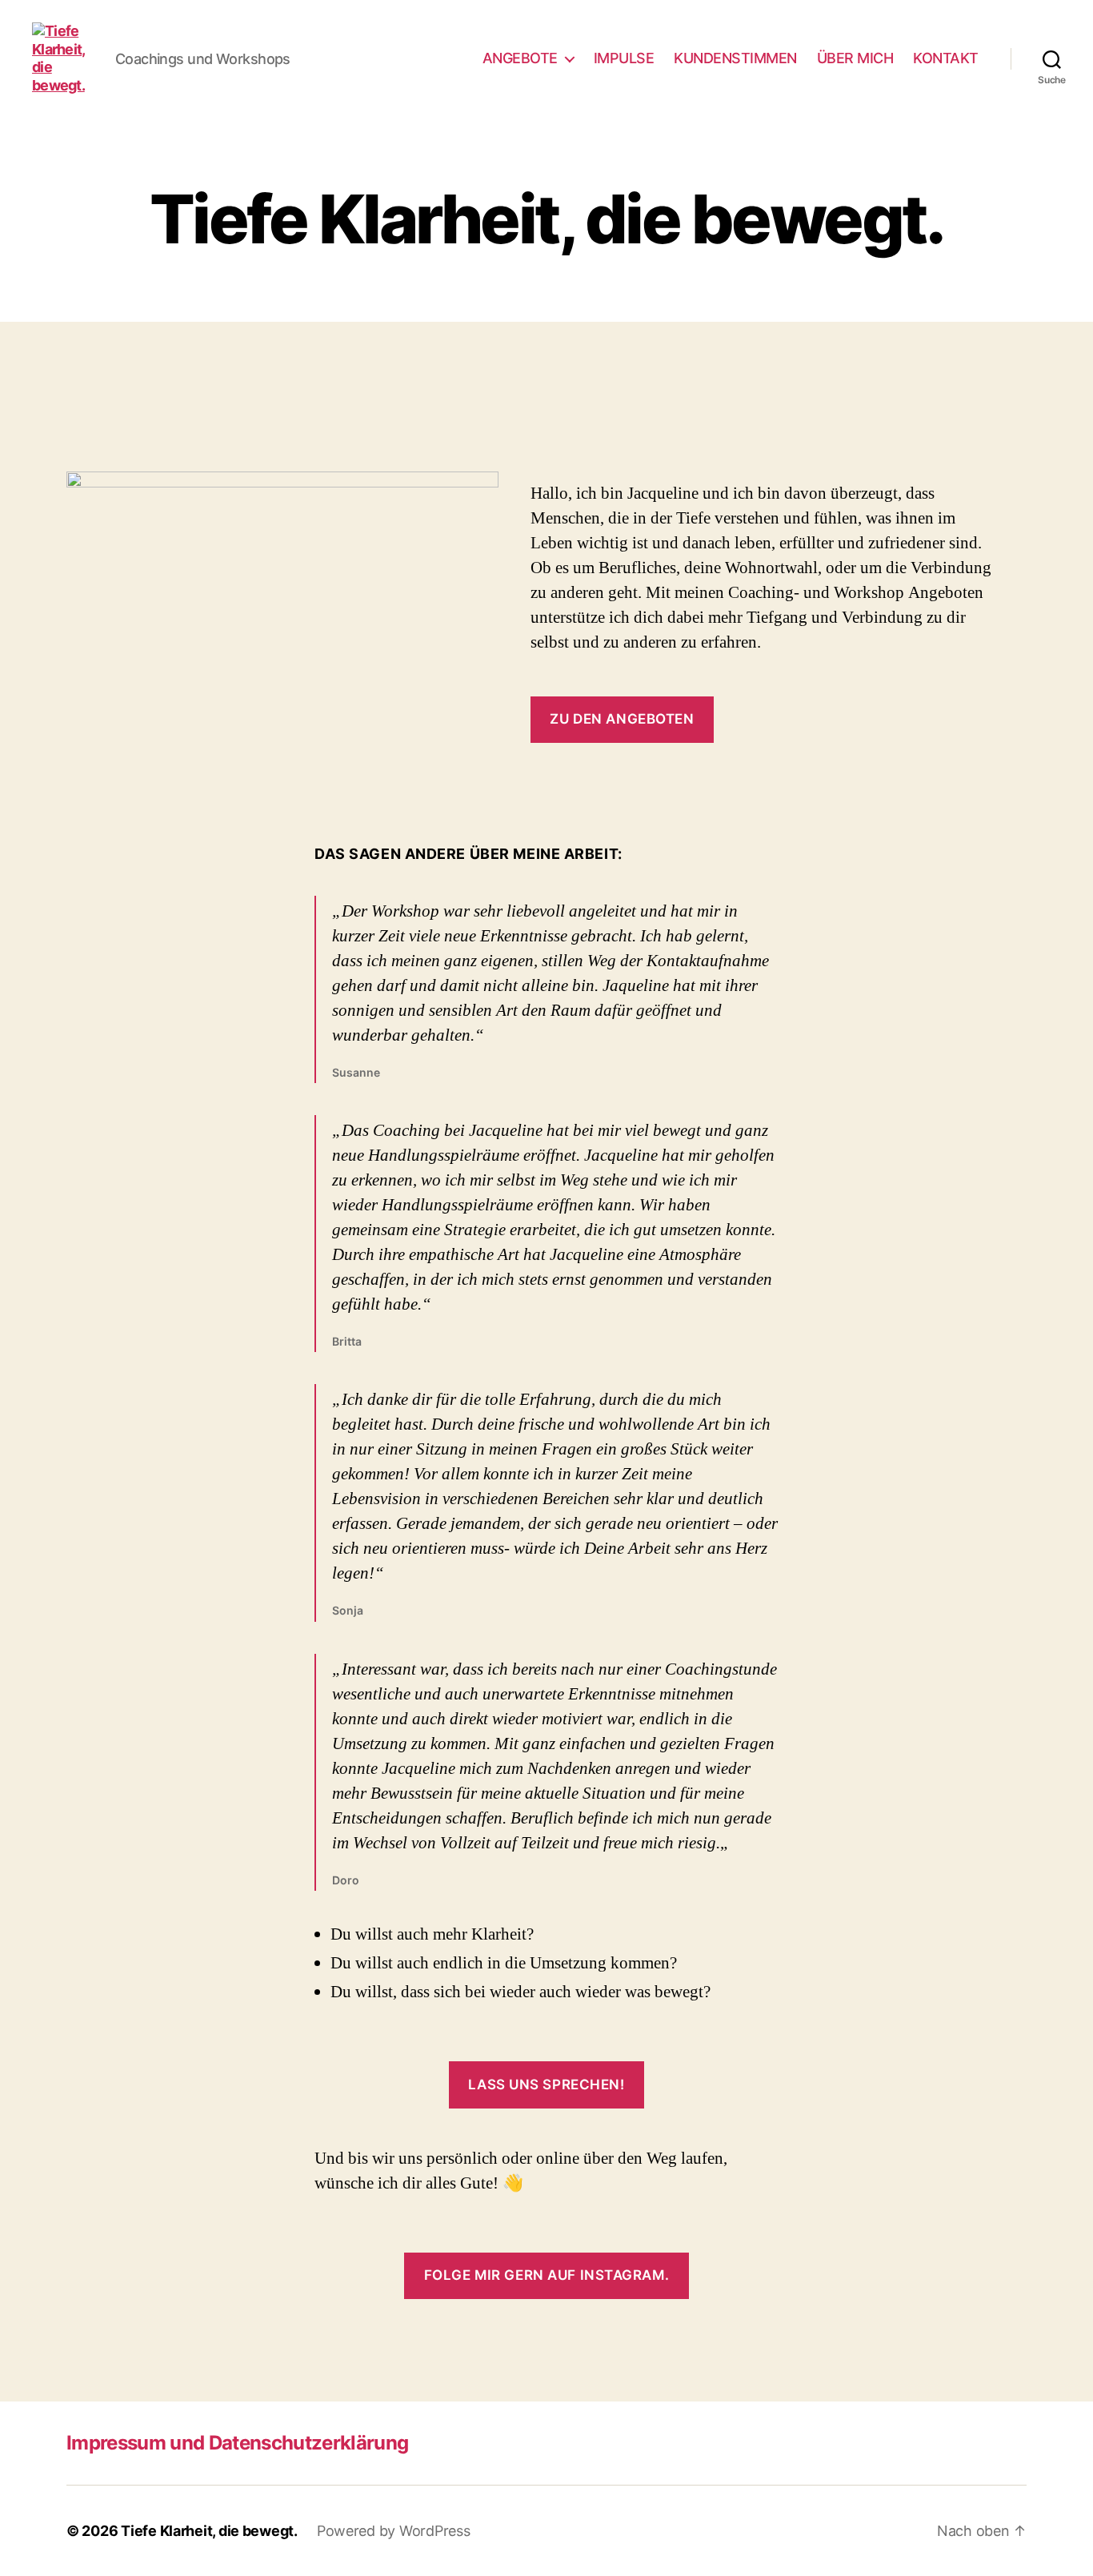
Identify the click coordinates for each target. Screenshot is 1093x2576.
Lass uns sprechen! (546, 2084)
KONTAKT (946, 58)
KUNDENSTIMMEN (735, 58)
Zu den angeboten (622, 719)
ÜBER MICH (855, 58)
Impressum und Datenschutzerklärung (237, 2443)
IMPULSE (624, 58)
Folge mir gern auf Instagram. (546, 2275)
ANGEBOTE (520, 58)
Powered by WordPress (394, 2531)
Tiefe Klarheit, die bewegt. (209, 2531)
